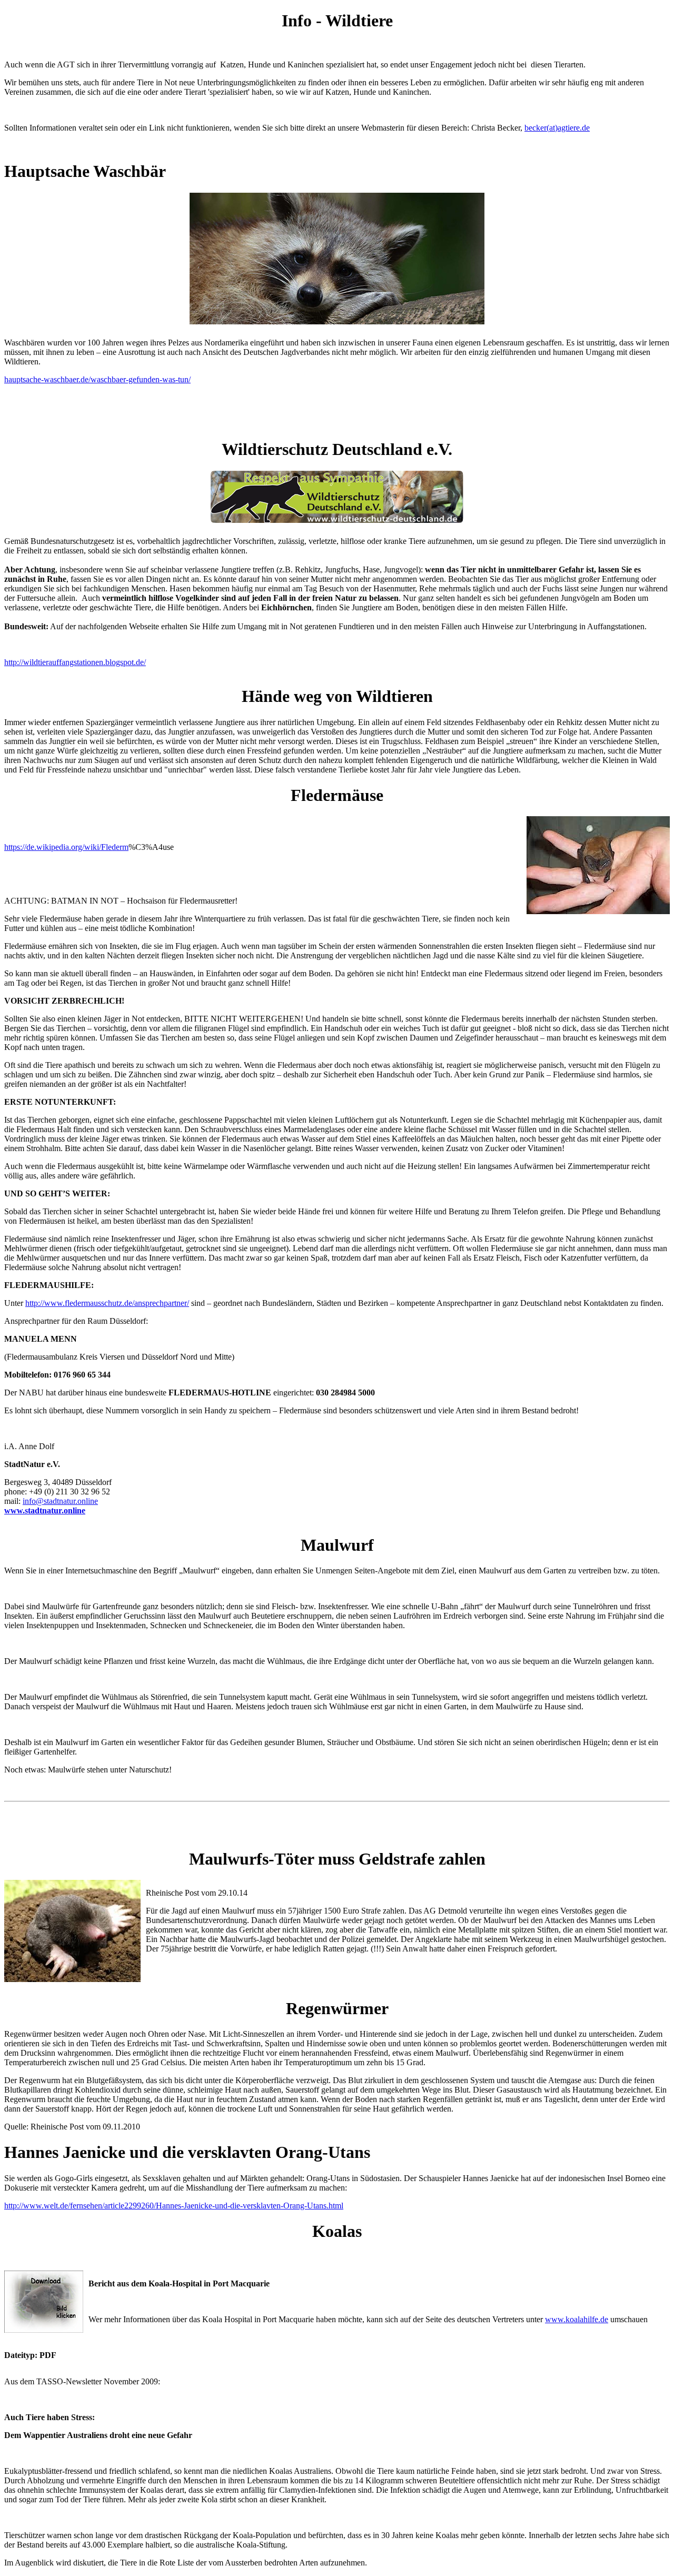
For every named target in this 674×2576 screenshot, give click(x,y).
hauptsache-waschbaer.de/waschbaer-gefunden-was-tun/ (97, 379)
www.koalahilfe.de (577, 2319)
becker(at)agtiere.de (557, 128)
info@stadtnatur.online (60, 1501)
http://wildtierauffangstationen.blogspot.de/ (75, 662)
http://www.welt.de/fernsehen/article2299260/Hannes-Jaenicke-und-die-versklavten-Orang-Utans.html (174, 2206)
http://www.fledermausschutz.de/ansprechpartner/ (107, 1303)
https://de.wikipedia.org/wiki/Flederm (66, 847)
